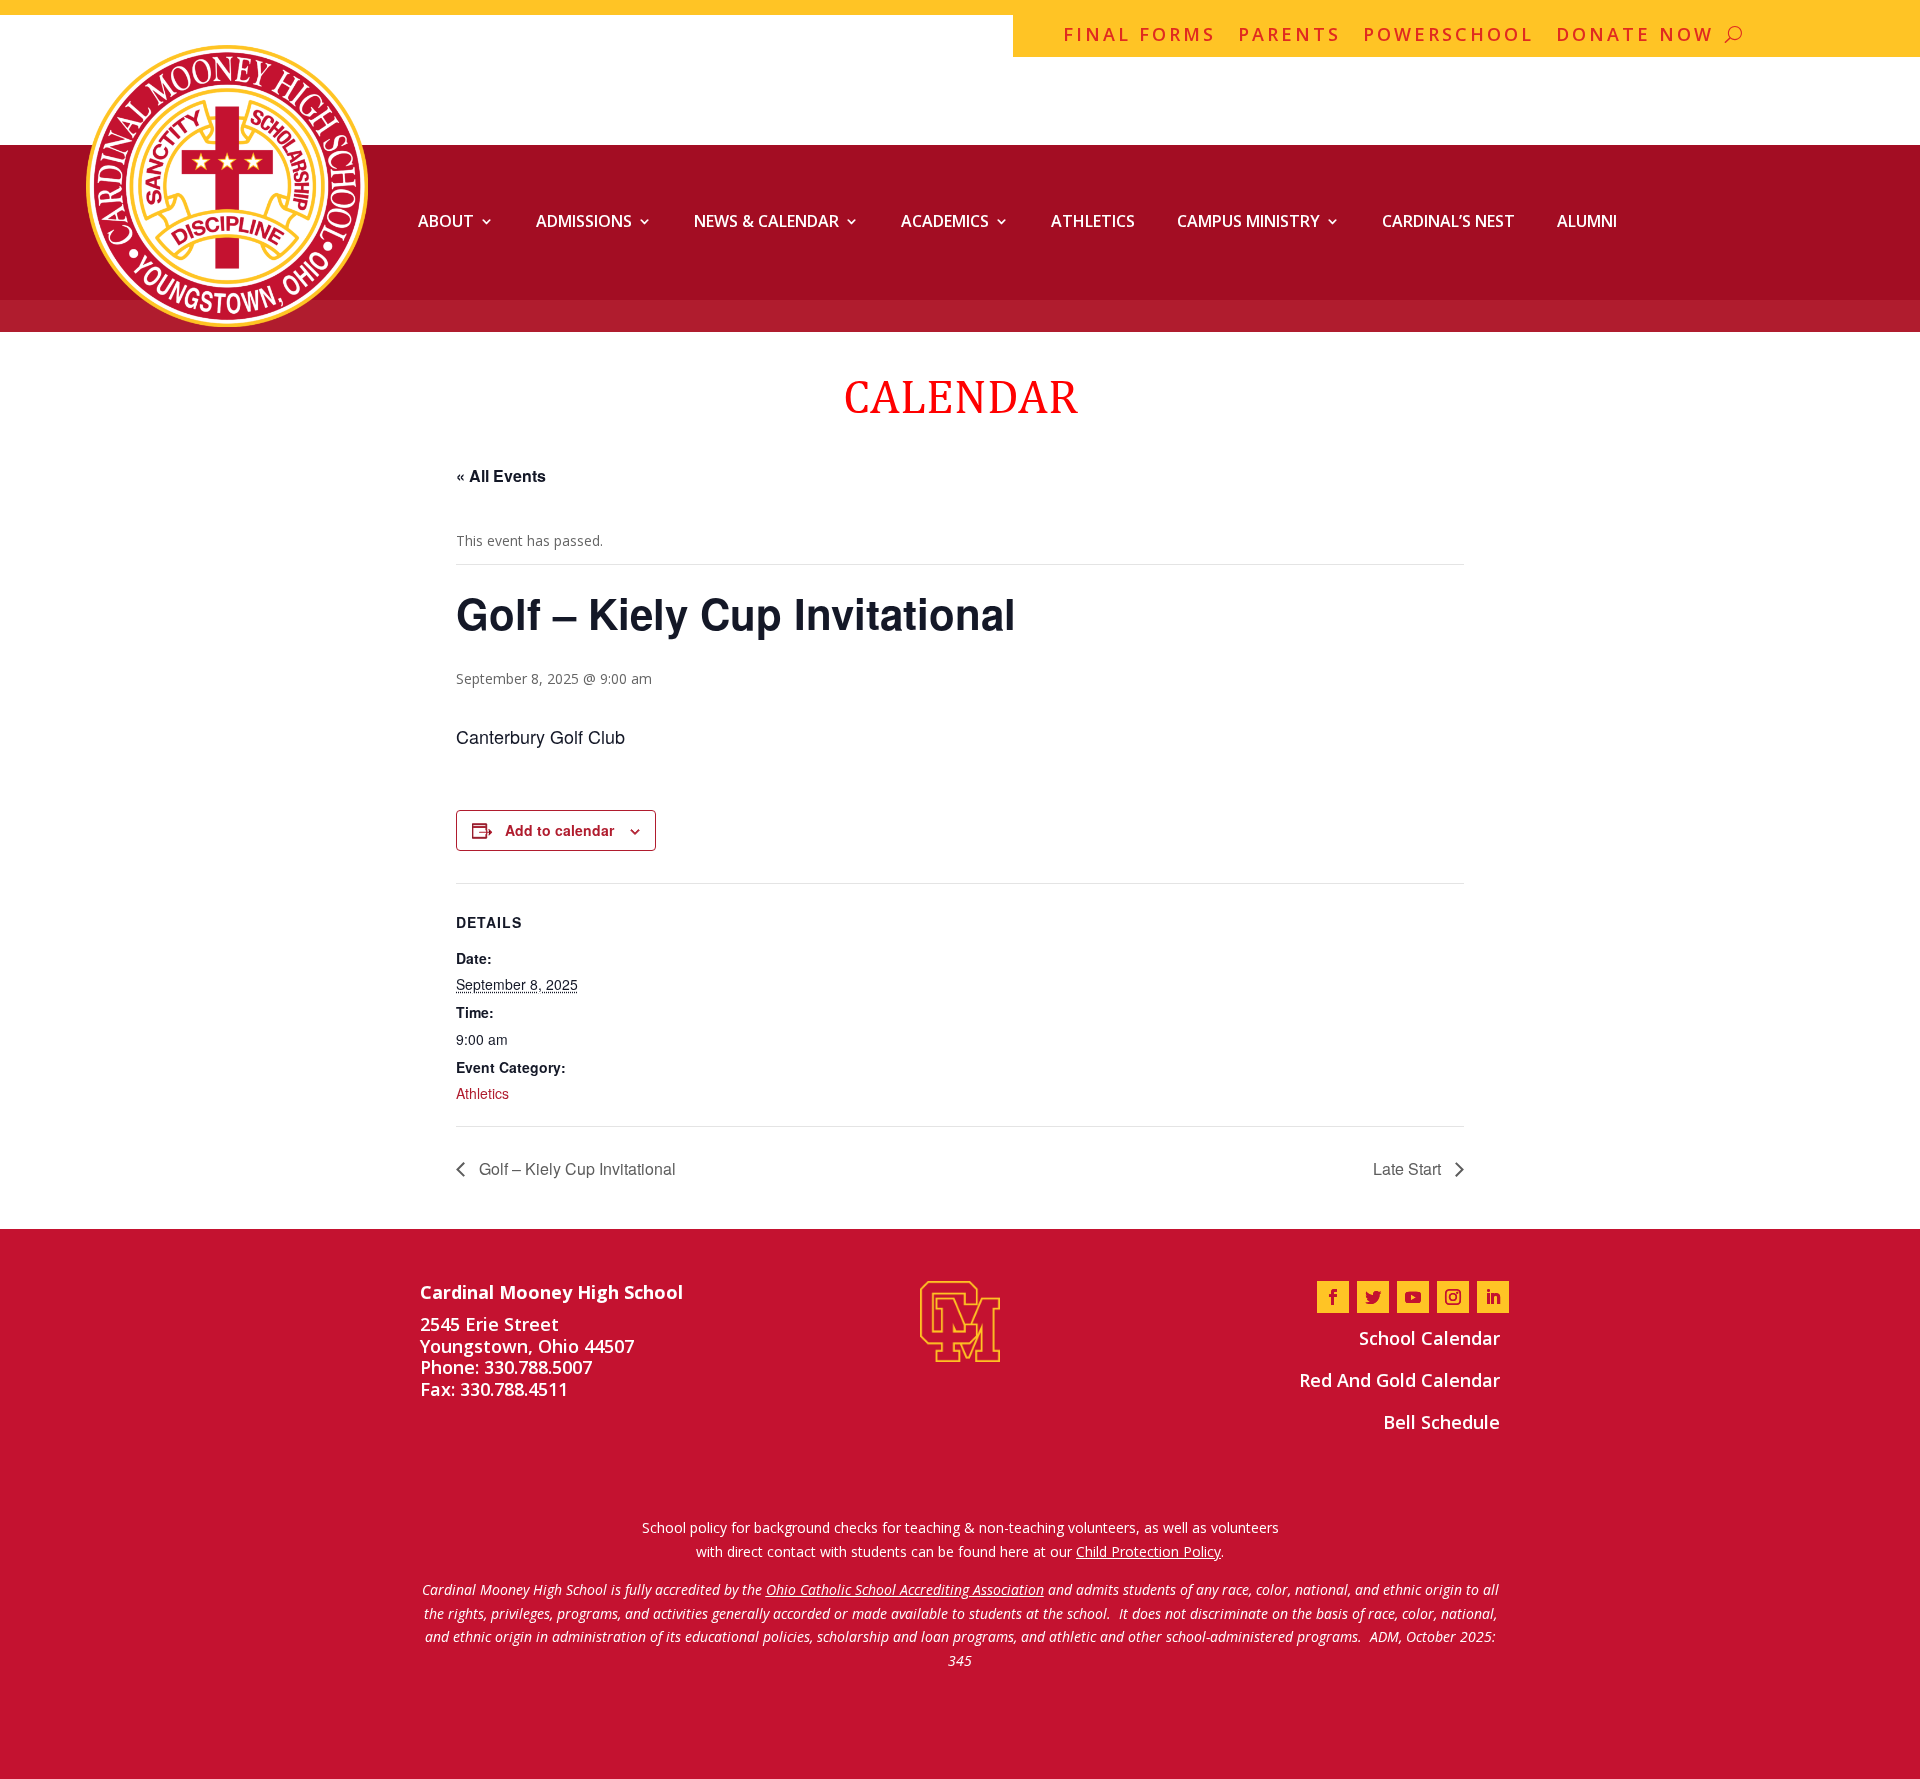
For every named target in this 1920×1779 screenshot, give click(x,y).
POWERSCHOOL (1448, 36)
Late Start (1409, 1168)
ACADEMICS (945, 221)
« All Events (501, 475)
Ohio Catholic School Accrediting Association (905, 1589)
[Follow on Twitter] (1373, 1297)
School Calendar (1429, 1338)
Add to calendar (559, 830)
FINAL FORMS (1139, 36)
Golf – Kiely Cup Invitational (575, 1168)
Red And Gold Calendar (1399, 1380)
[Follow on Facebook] (1333, 1297)
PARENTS (1289, 36)
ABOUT (446, 221)
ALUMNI (1587, 221)
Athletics (482, 1093)
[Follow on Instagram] (1453, 1297)
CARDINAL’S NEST (1448, 221)
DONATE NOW (1635, 36)
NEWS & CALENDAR (766, 221)
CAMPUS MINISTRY (1248, 221)
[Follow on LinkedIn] (1493, 1297)
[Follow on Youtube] (1413, 1297)
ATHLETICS (1093, 221)
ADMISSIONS (584, 221)
